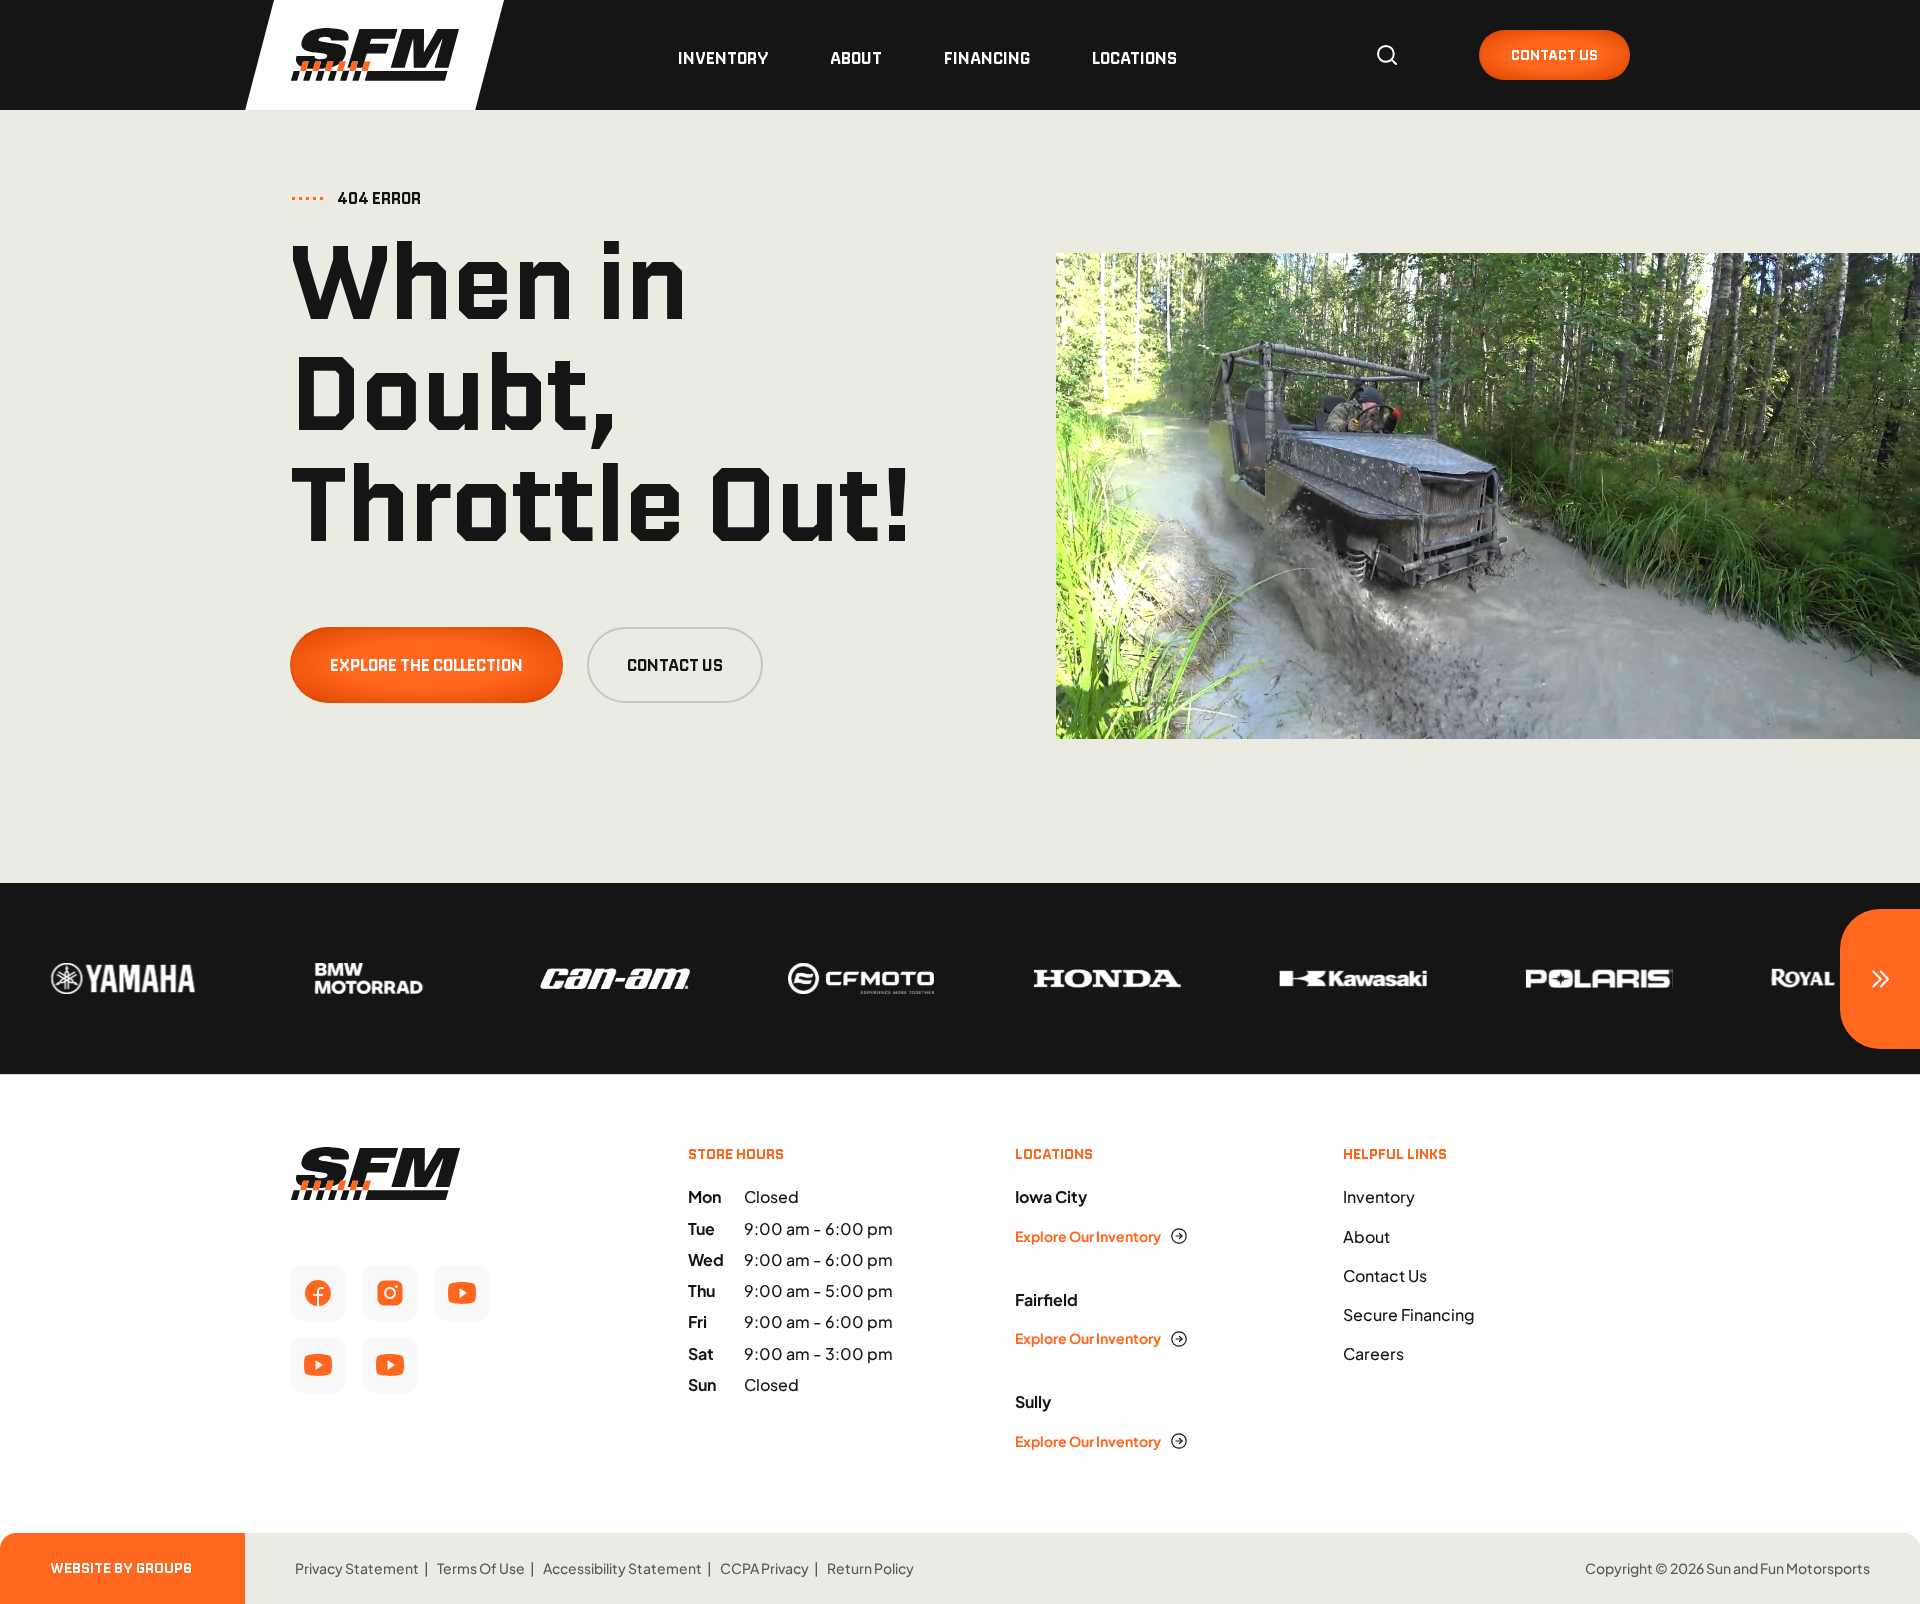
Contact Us (675, 665)
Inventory (723, 58)
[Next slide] (1880, 979)
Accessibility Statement (622, 1568)
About (856, 58)
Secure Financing (1409, 1314)
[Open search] (1387, 55)
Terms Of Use (481, 1568)
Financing (987, 58)
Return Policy (870, 1568)
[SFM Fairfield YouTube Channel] (318, 1365)
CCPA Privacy (764, 1568)
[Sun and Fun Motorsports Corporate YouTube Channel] (462, 1293)
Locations (1134, 58)
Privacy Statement (357, 1568)
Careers (1373, 1353)
